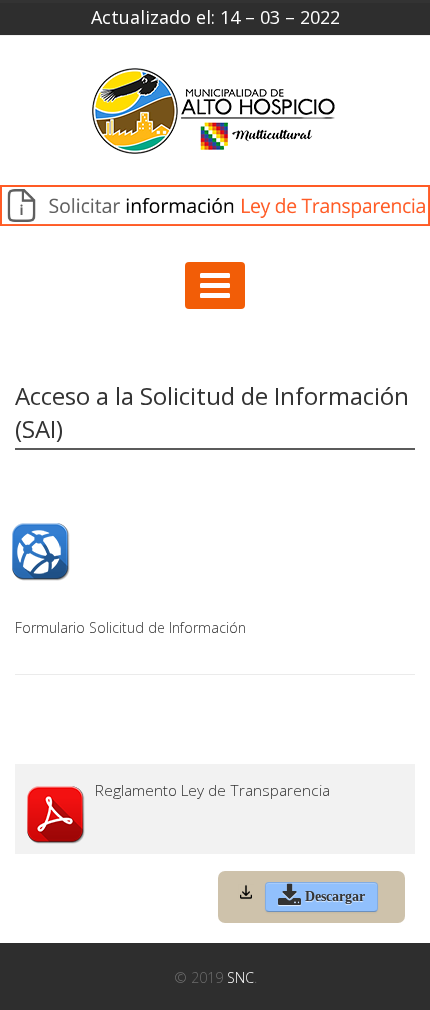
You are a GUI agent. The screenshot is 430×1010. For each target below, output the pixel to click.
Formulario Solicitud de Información (130, 627)
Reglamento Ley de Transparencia (212, 790)
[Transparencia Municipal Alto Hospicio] (215, 117)
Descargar (333, 896)
